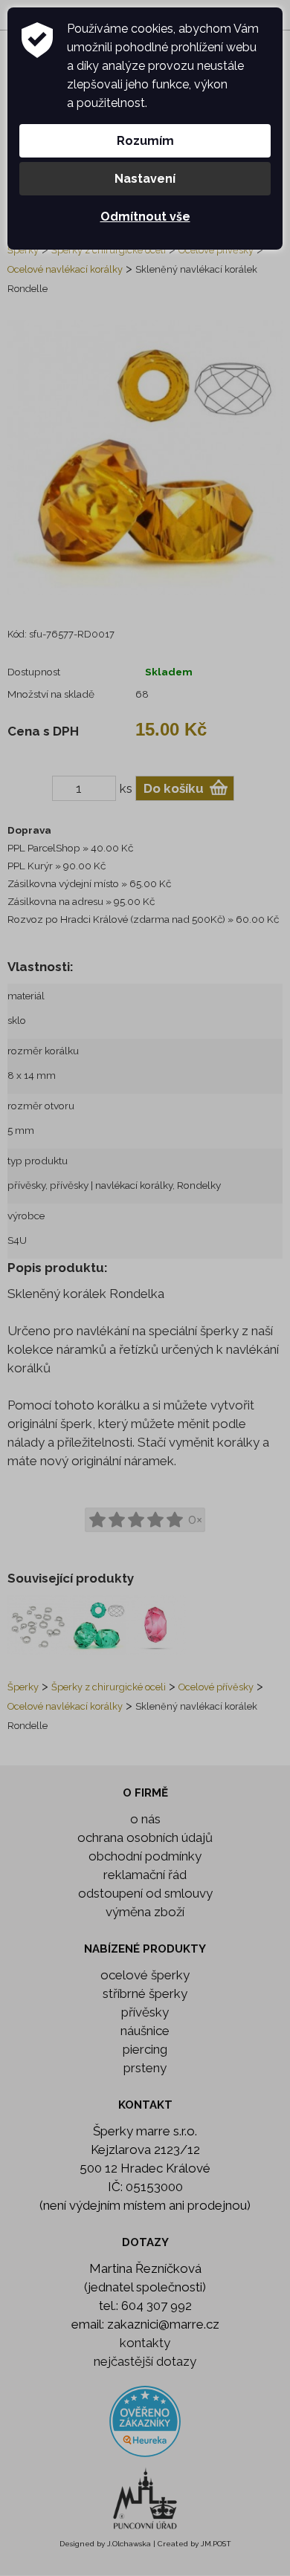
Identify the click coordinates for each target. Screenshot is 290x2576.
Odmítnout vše (145, 217)
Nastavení (145, 179)
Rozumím (145, 141)
